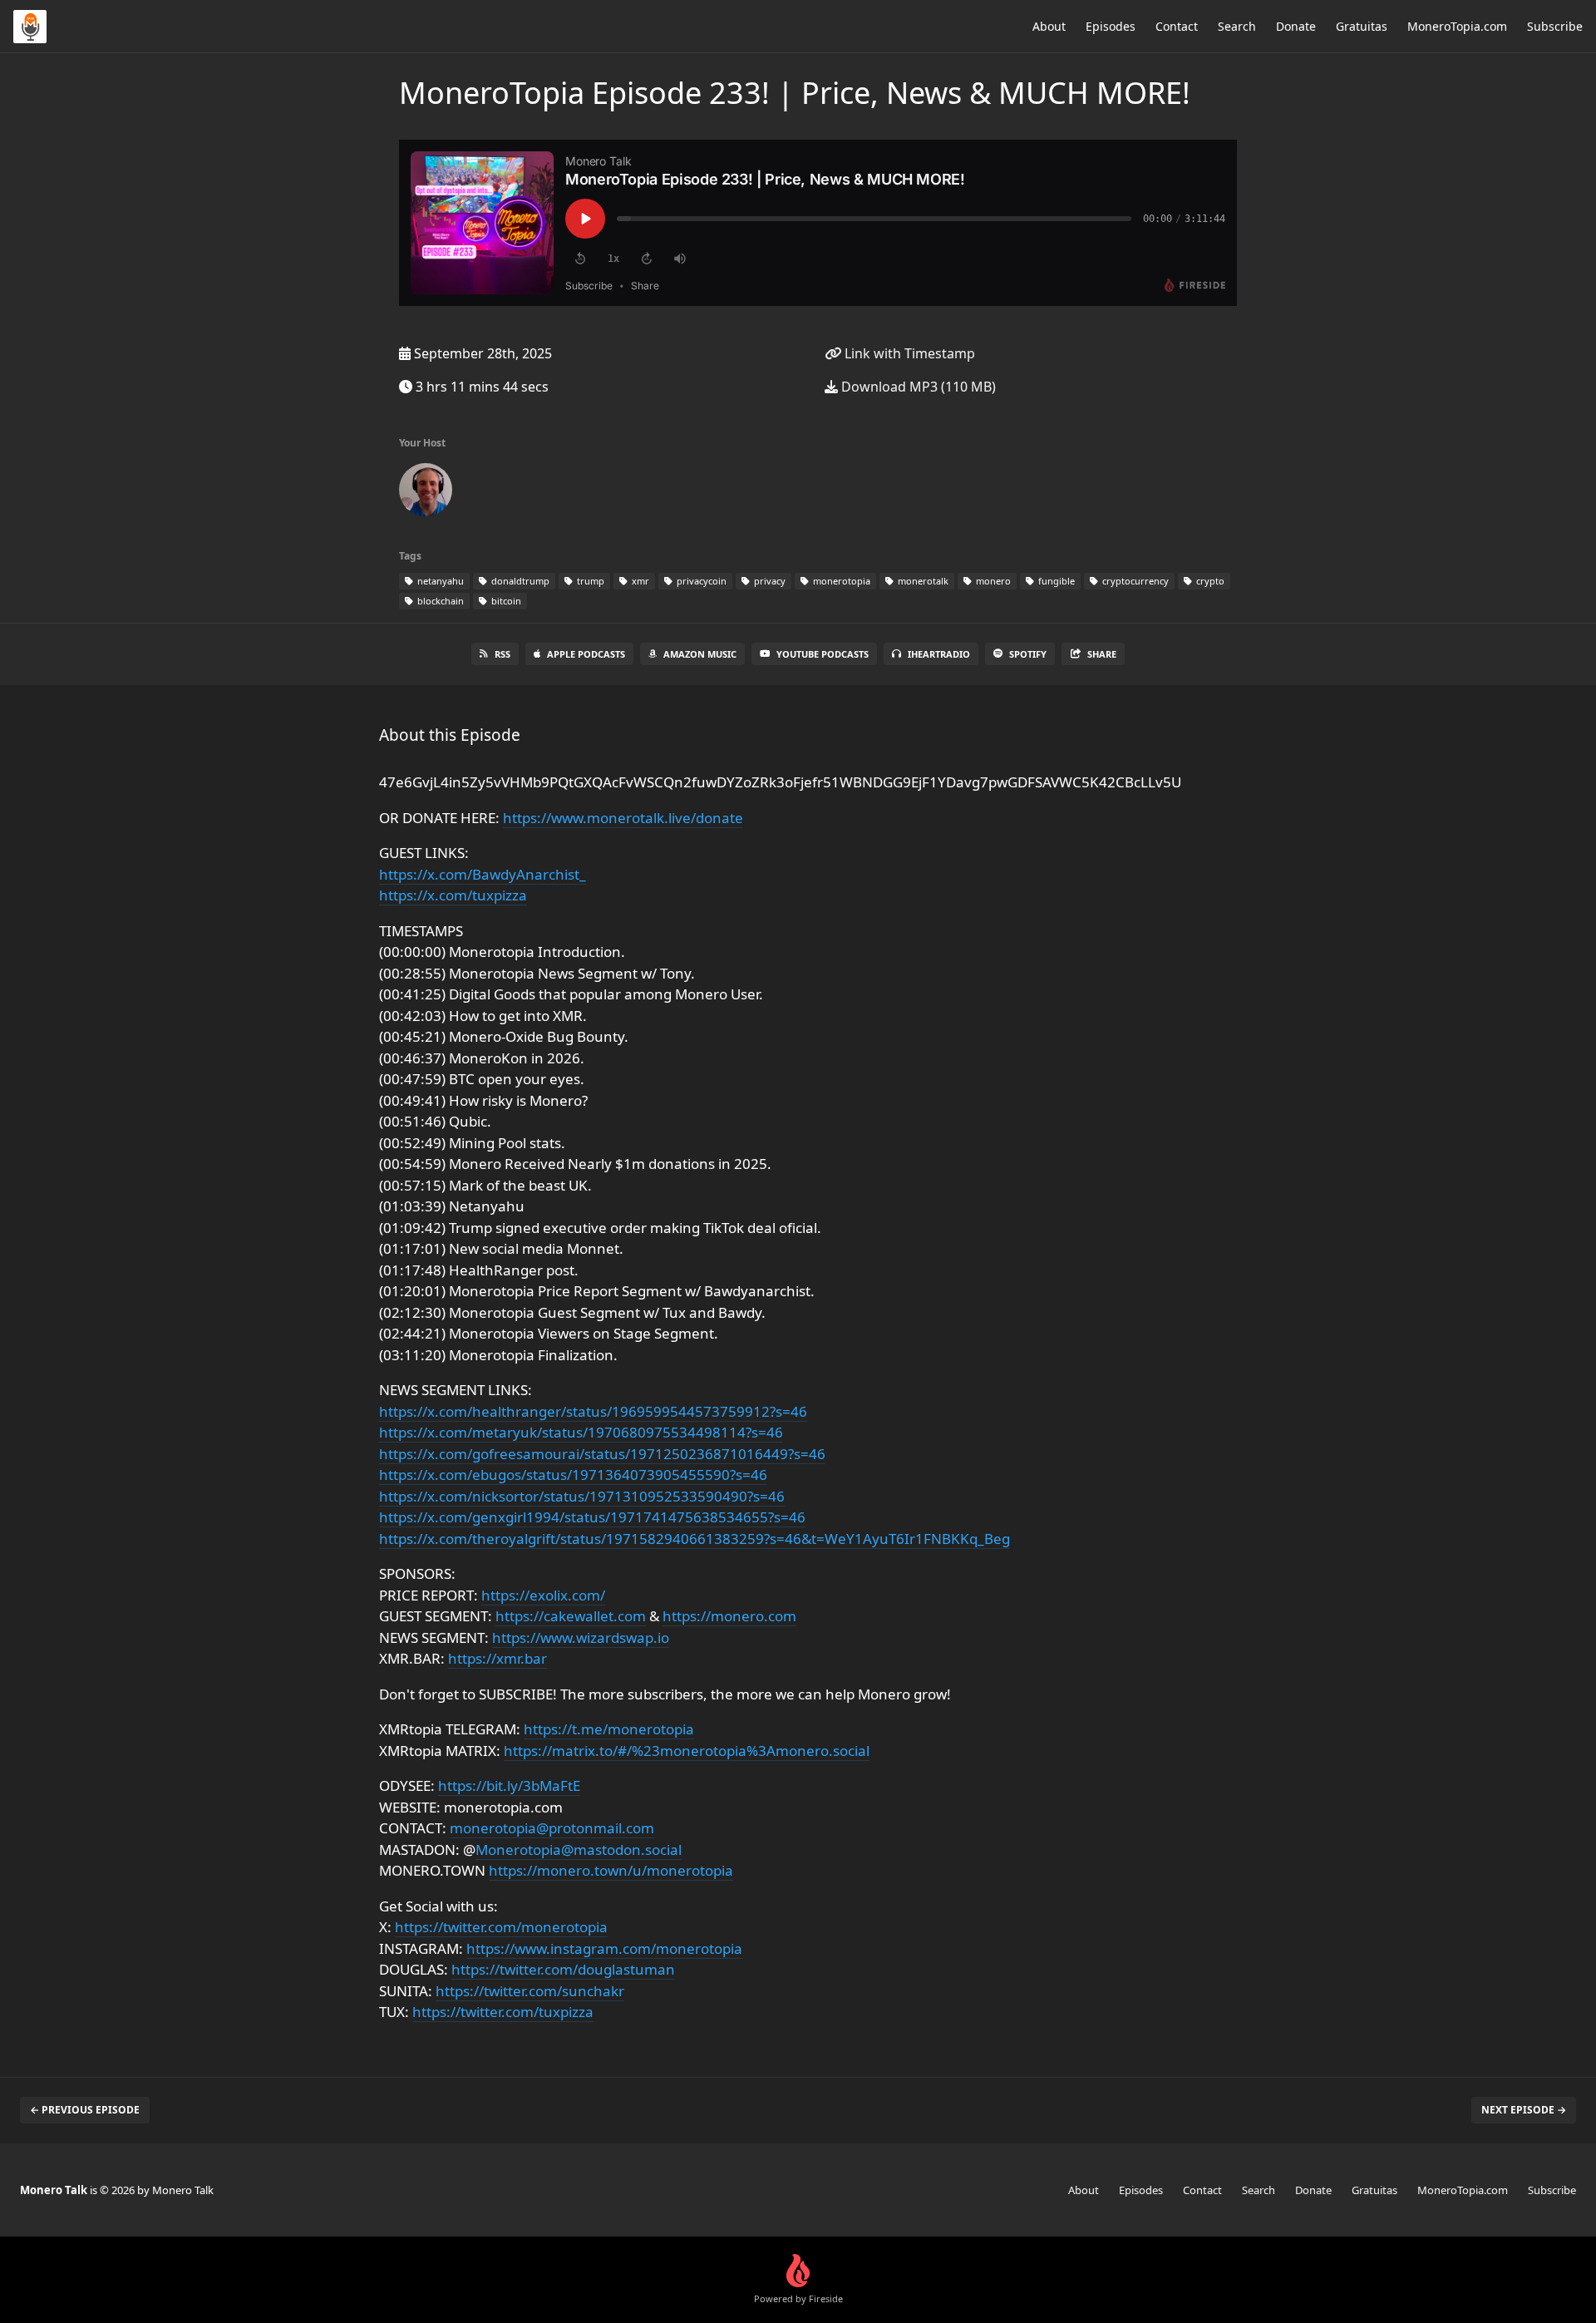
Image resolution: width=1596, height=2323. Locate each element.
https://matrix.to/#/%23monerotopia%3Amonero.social (687, 1751)
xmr (639, 581)
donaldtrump (519, 581)
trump (589, 581)
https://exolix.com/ (543, 1595)
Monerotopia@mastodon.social (579, 1850)
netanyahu (439, 581)
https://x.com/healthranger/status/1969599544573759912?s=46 (593, 1411)
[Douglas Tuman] (426, 493)
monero (992, 581)
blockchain (439, 601)
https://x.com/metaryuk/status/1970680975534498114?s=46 (581, 1432)
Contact (1177, 26)
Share (1102, 654)
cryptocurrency (1134, 581)
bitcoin (505, 601)
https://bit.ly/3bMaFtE (509, 1785)
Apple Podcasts (586, 654)
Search (1237, 26)
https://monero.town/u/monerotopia (611, 1870)
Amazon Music (700, 654)
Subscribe (1555, 26)
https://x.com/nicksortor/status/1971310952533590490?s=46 (582, 1496)
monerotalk (922, 581)
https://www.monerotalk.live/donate (623, 818)
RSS (502, 654)
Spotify (1028, 654)
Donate (1296, 26)
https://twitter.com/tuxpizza (503, 2012)
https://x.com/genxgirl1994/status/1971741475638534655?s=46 (592, 1517)
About (1049, 26)
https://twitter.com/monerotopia (501, 1927)
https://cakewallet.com (571, 1616)
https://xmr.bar (498, 1658)
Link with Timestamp (908, 353)
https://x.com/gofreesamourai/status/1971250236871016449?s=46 (602, 1454)
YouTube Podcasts (823, 654)
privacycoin (700, 581)
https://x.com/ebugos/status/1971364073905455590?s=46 (573, 1475)
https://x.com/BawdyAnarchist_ (483, 874)
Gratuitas (1362, 26)
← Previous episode (85, 2110)
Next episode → (1524, 2110)
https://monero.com (729, 1616)
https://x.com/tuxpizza (453, 895)
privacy (768, 581)
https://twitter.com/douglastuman (563, 1969)
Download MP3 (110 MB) (917, 387)
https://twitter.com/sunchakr (530, 1991)
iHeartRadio (939, 654)
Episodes (1111, 26)
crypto (1209, 581)
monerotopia (840, 581)
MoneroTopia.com (1457, 26)
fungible (1055, 581)
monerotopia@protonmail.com (552, 1828)
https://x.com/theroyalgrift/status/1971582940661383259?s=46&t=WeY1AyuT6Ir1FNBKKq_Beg (695, 1539)
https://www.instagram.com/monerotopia (604, 1948)
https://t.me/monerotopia (609, 1729)
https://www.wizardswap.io (581, 1637)
